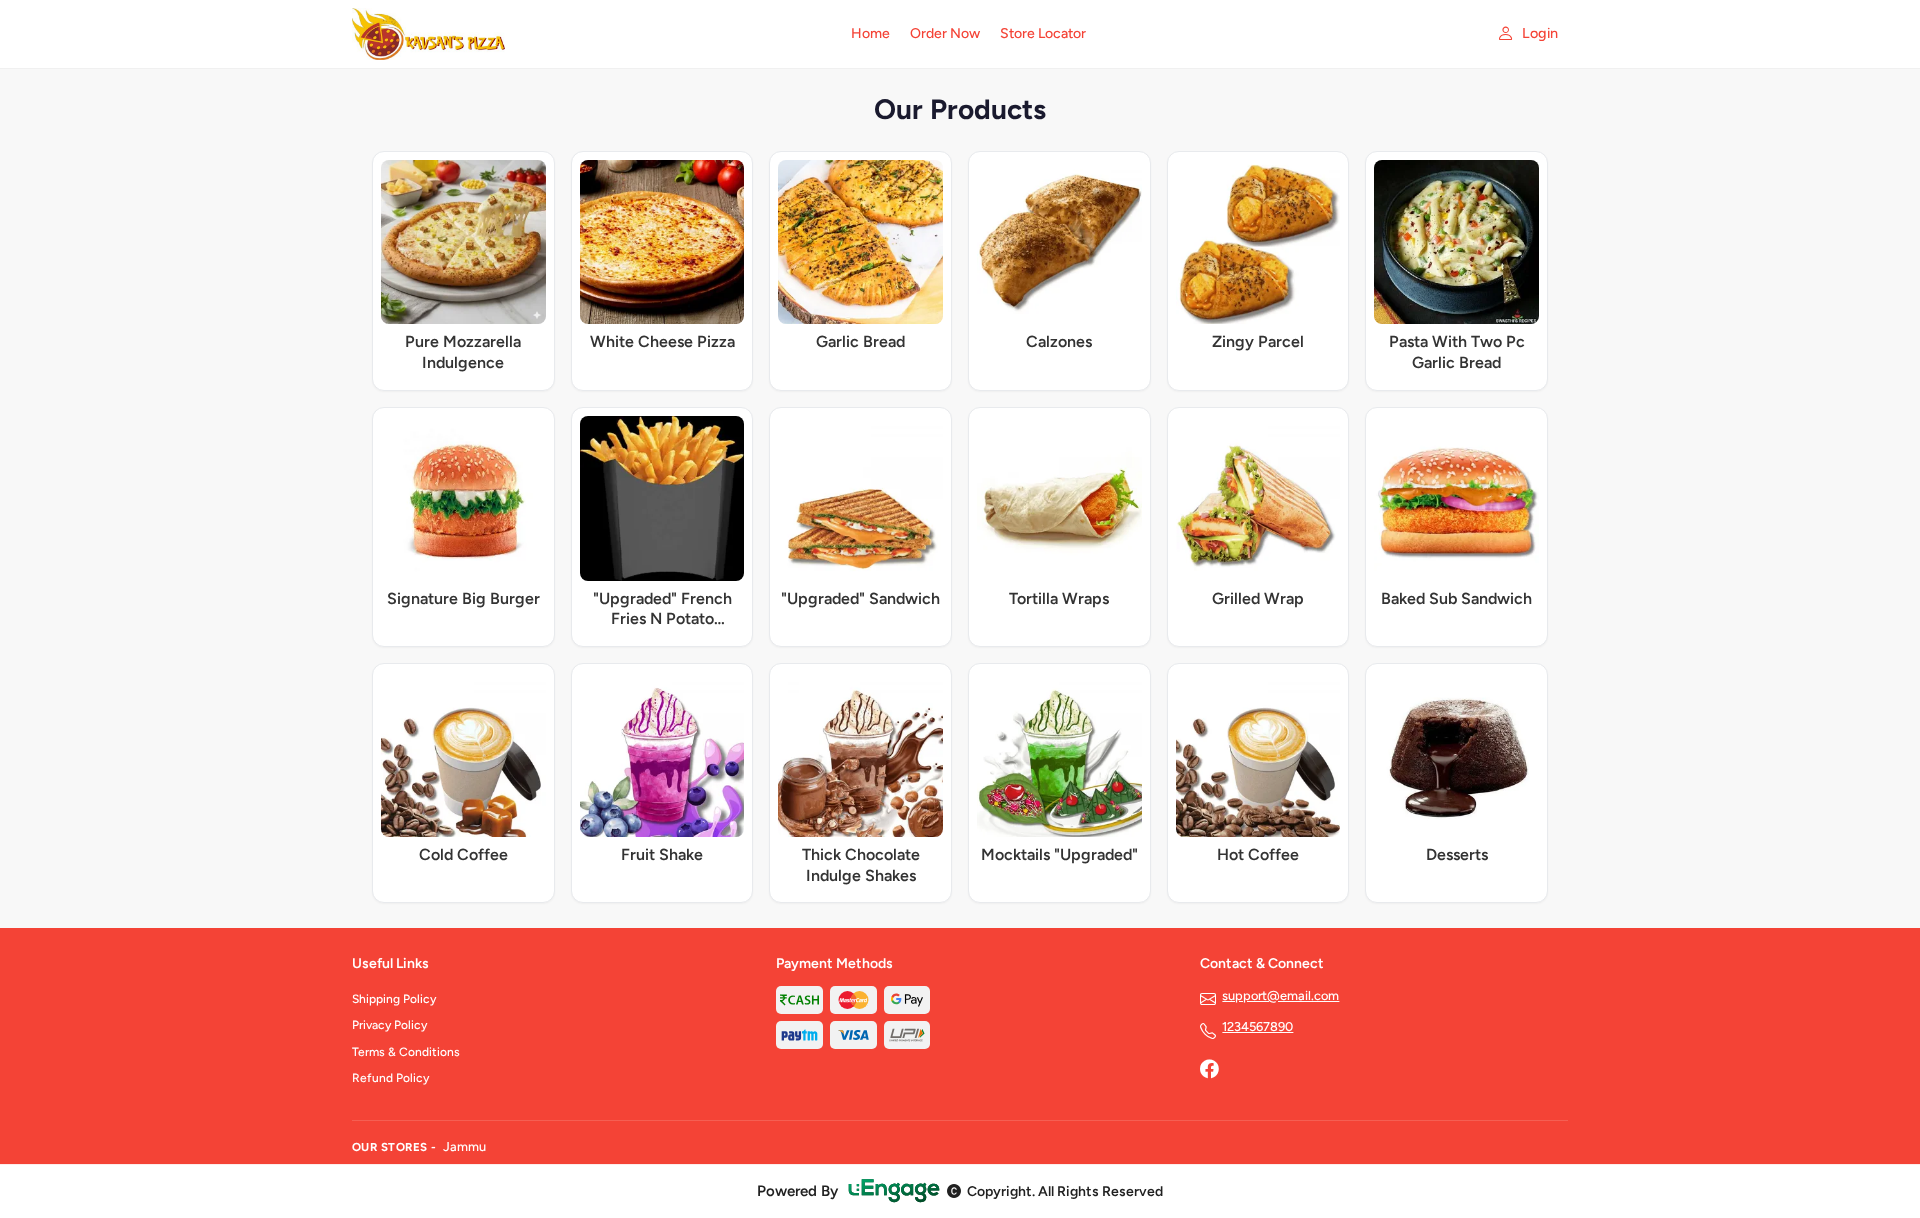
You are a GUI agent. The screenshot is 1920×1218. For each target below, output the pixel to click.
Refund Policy (390, 1078)
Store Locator (1043, 33)
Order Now (945, 33)
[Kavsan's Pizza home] (589, 34)
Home (870, 33)
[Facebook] (1209, 1071)
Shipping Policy (394, 999)
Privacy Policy (389, 1025)
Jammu (464, 1146)
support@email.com (1280, 995)
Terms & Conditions (406, 1052)
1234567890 (1257, 1026)
